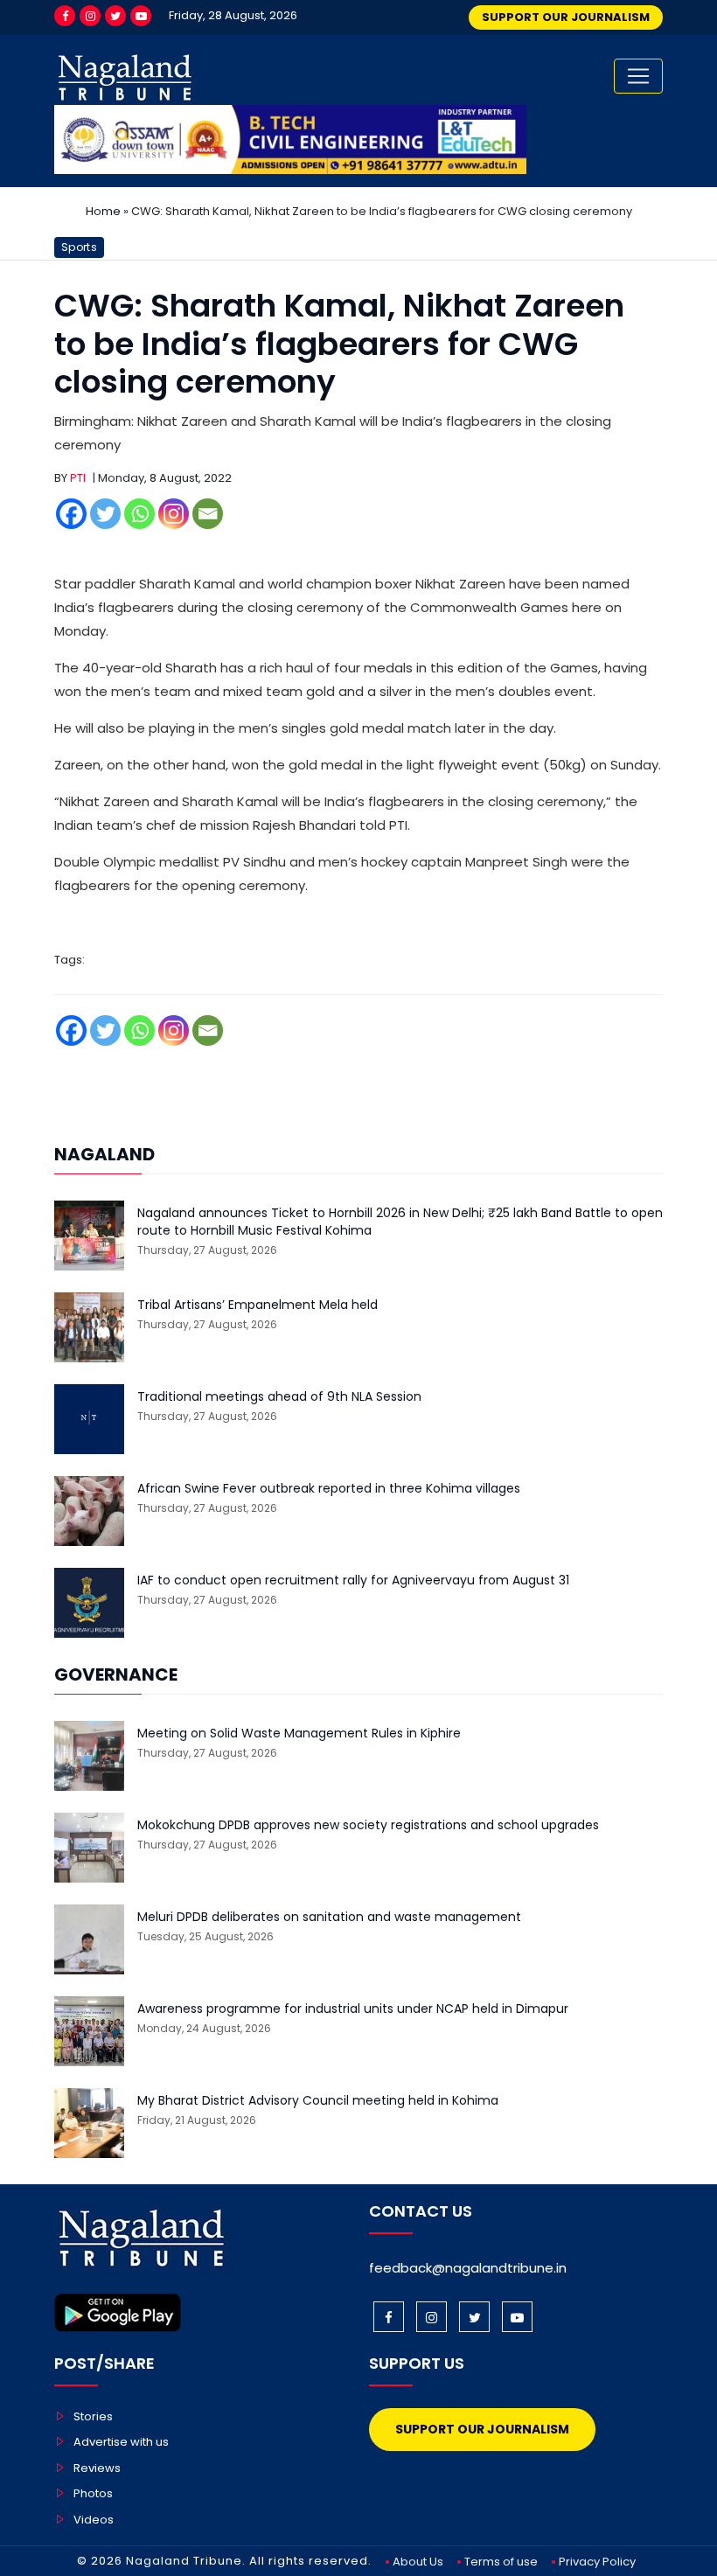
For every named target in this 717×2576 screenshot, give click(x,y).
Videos (94, 2520)
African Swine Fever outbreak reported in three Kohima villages (329, 1489)
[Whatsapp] (139, 514)
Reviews (97, 2468)
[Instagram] (90, 16)
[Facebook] (65, 16)
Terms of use (501, 2562)
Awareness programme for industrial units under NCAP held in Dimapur (353, 2009)
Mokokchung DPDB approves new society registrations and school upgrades (368, 1825)
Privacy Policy (597, 2562)
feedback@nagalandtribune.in (468, 2268)
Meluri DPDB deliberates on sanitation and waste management (329, 1917)
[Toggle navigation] (638, 76)
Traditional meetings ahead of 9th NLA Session (279, 1397)
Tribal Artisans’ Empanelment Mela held (258, 1305)
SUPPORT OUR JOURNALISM (566, 17)
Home (103, 211)
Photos (93, 2493)
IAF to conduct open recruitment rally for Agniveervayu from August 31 (353, 1580)
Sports (79, 247)
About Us (418, 2562)
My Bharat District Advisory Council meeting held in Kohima (318, 2101)
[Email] (208, 514)
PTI (78, 478)
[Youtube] (141, 16)
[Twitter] (115, 16)
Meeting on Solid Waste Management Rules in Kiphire (299, 1734)
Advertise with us (121, 2442)
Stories (93, 2416)
